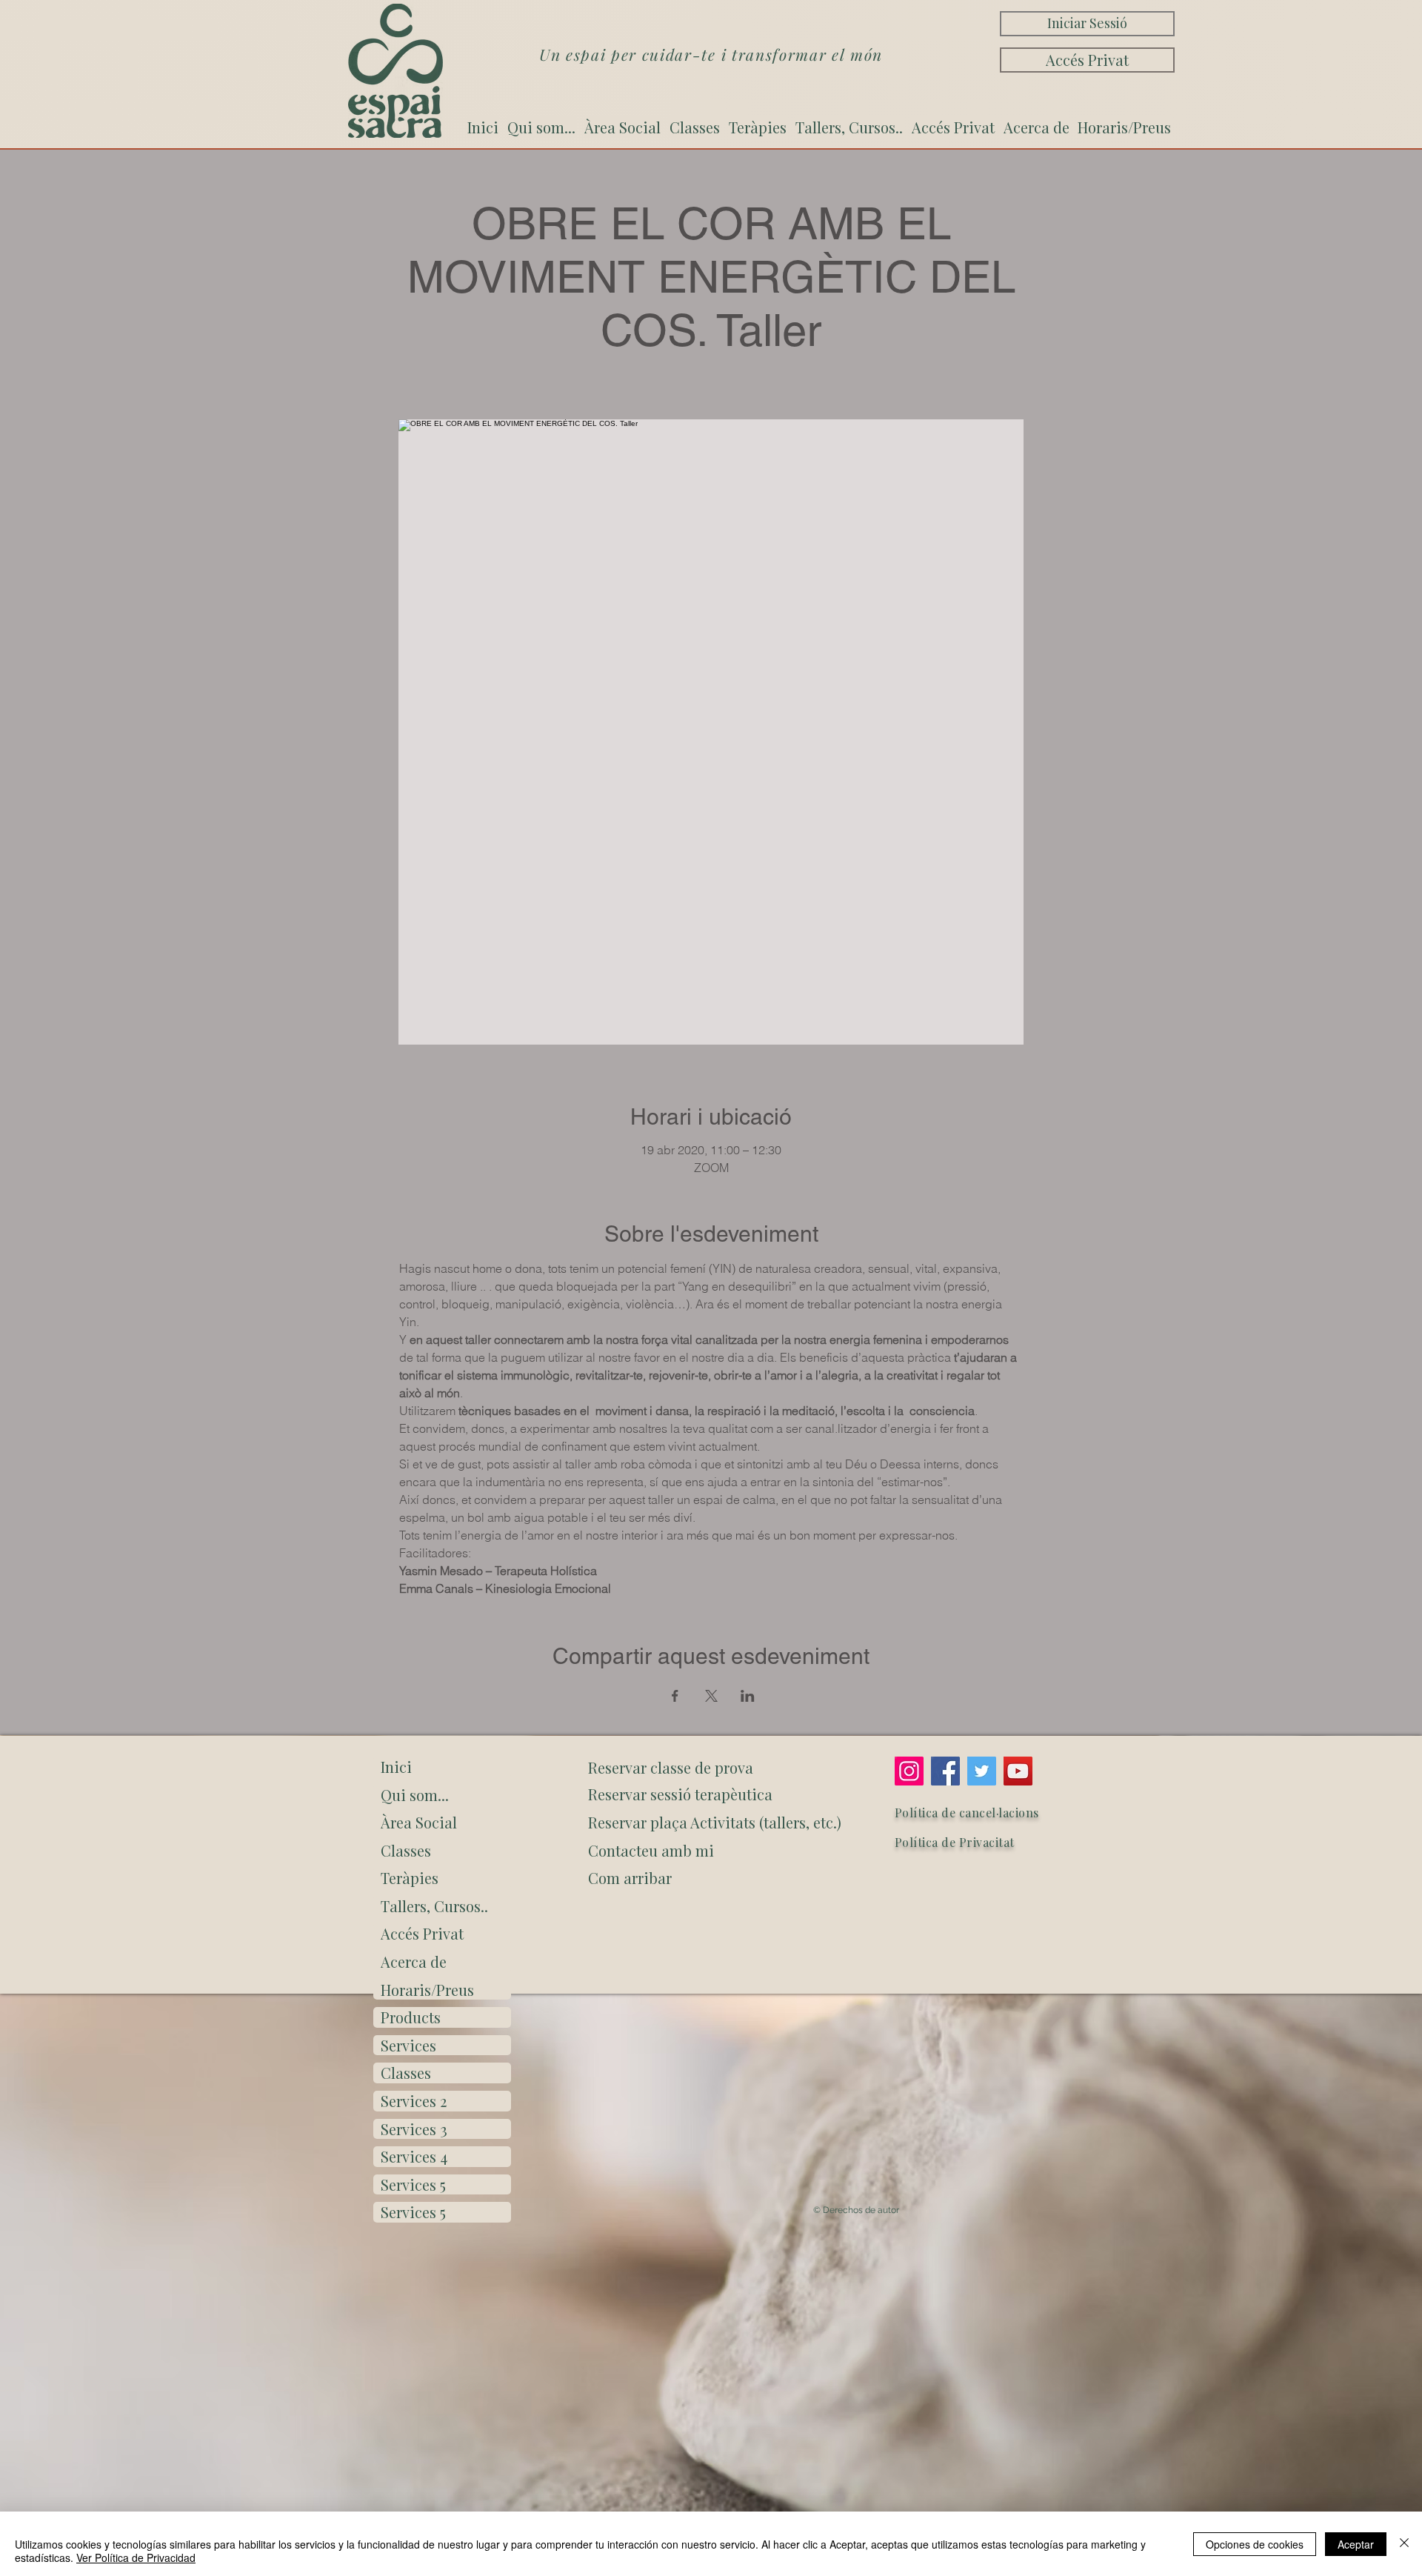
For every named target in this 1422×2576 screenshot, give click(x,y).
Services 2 (414, 2101)
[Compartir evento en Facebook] (675, 1696)
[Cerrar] (1404, 2544)
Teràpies (410, 1878)
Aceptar (1356, 2544)
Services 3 (414, 2129)
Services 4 (414, 2156)
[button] (712, 1878)
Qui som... (415, 1795)
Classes (406, 1850)
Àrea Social (419, 1822)
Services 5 (413, 2184)
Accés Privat (422, 1933)
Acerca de (414, 1961)
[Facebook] (945, 1771)
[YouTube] (1018, 1771)
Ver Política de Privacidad (136, 2557)
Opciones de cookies (1255, 2544)
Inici (396, 1767)
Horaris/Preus (427, 1990)
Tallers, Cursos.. (434, 1906)
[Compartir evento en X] (711, 1696)
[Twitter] (982, 1771)
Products (411, 2017)
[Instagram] (909, 1771)
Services (408, 2045)
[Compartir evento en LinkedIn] (748, 1696)
